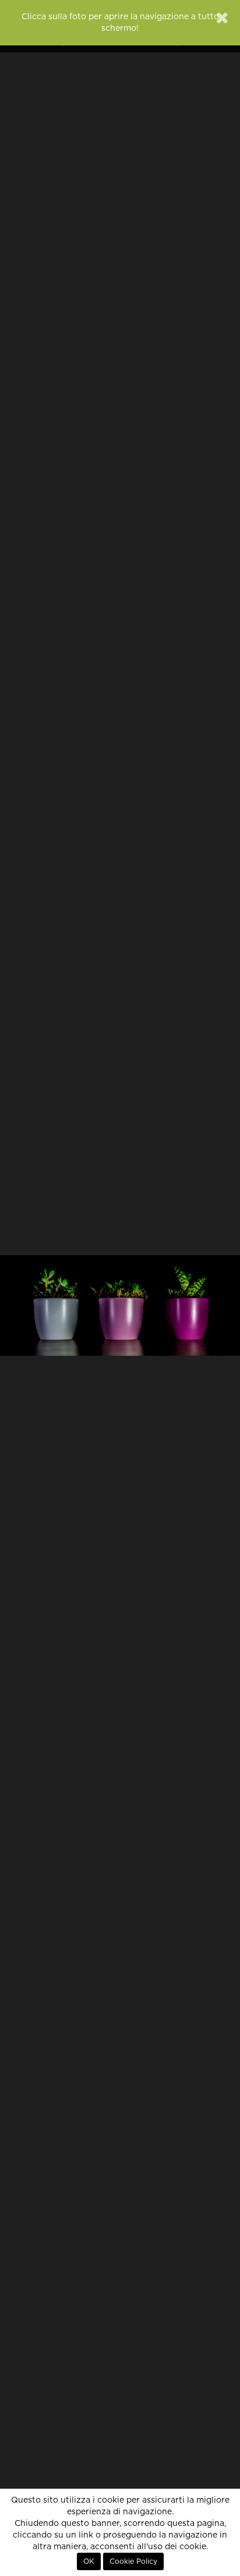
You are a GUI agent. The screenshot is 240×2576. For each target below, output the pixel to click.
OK (89, 2561)
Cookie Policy (133, 2561)
